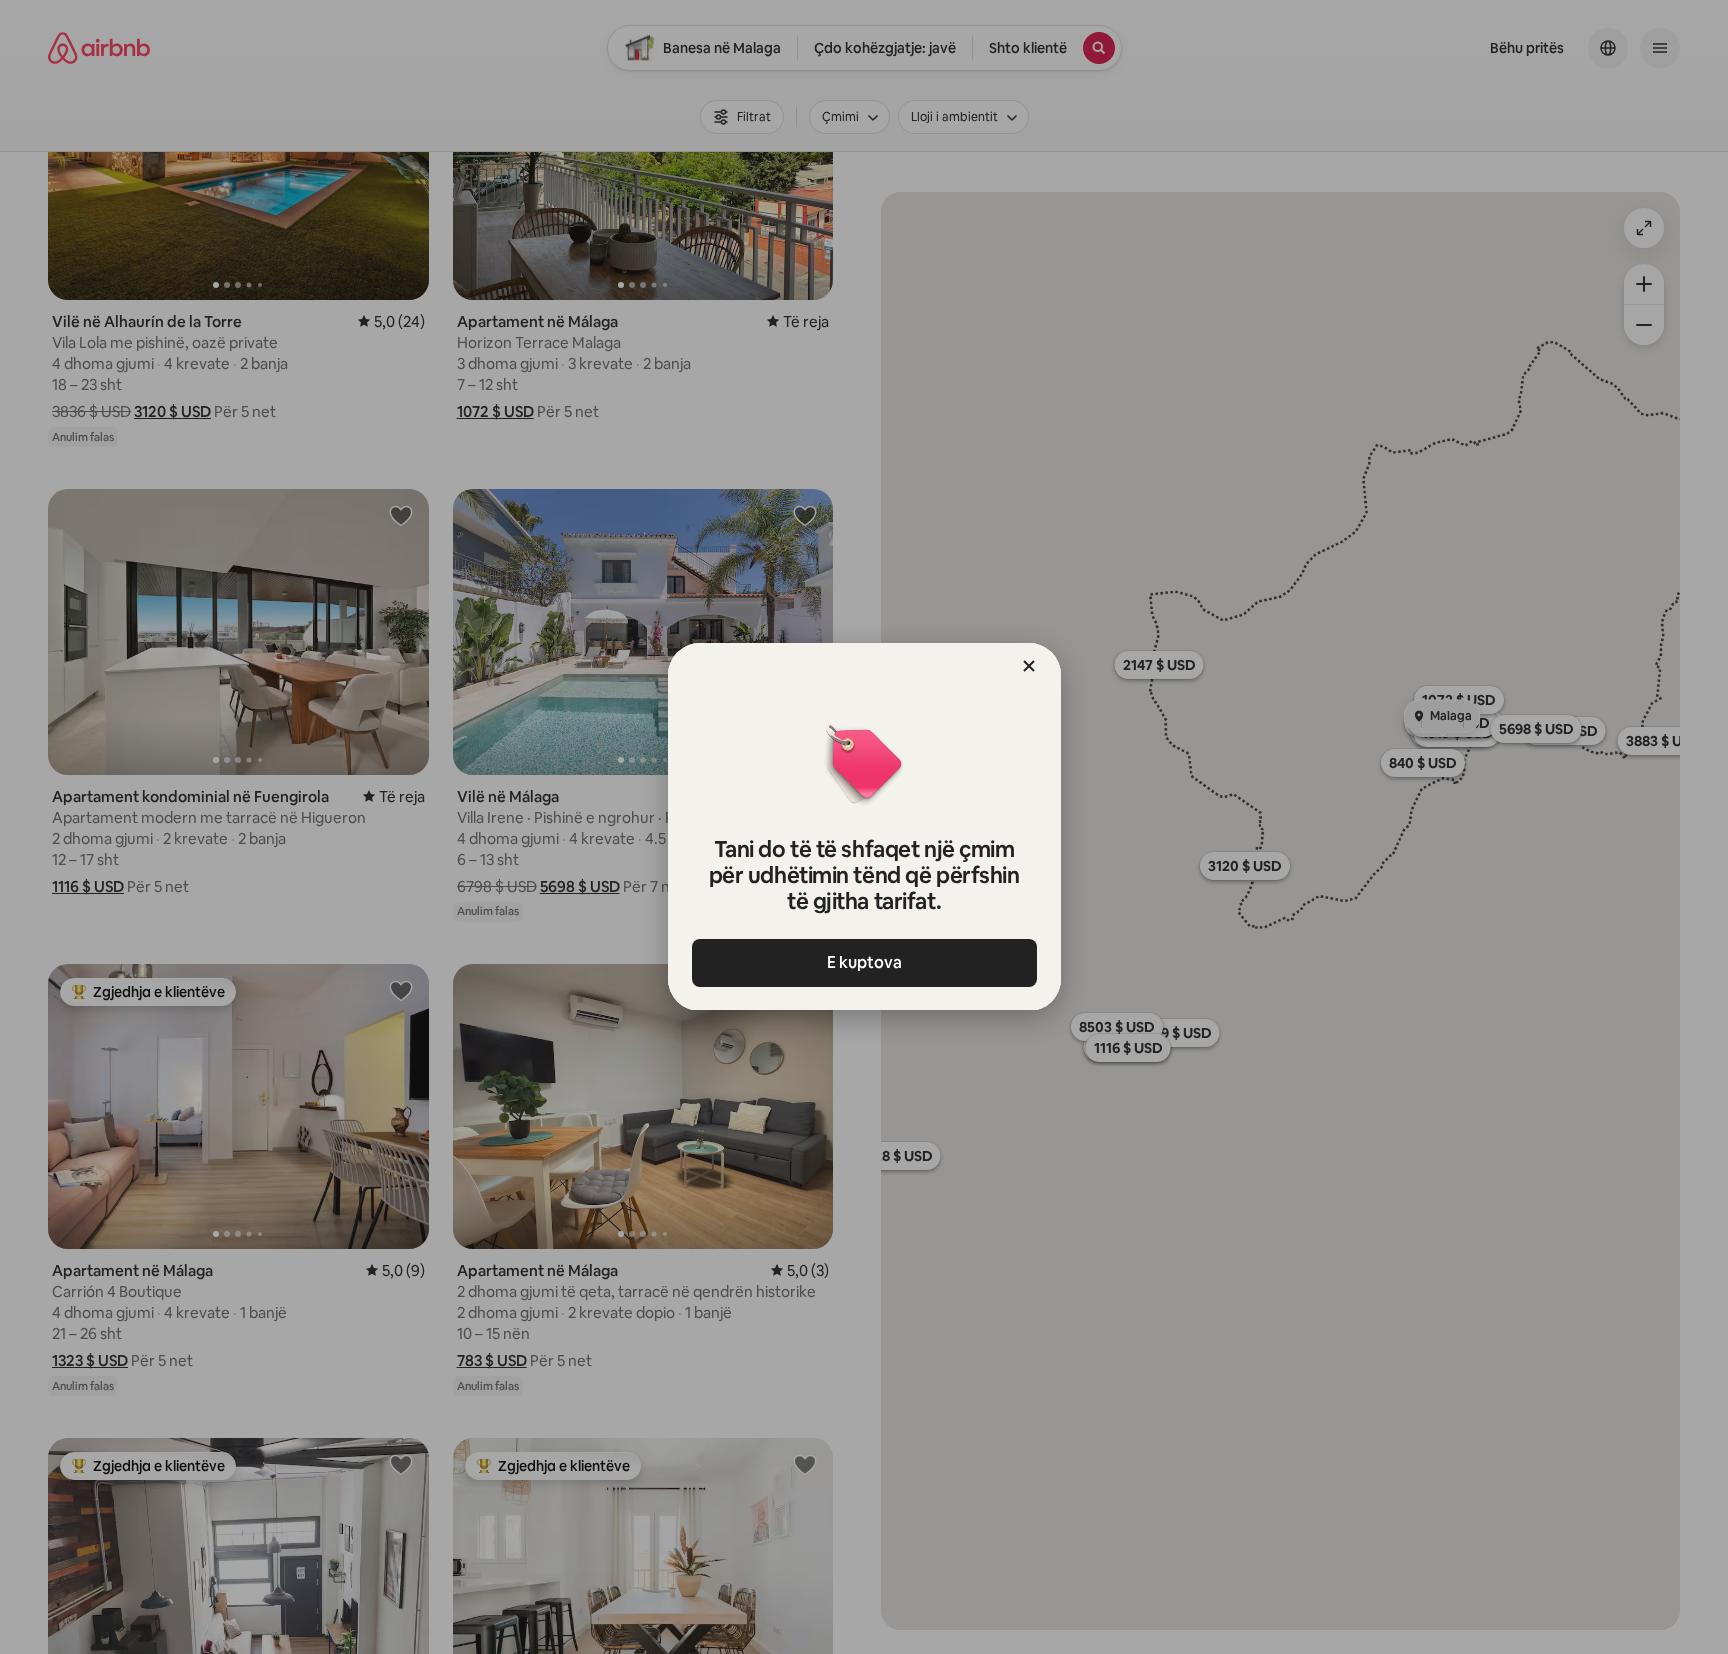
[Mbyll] (1029, 666)
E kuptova (864, 962)
